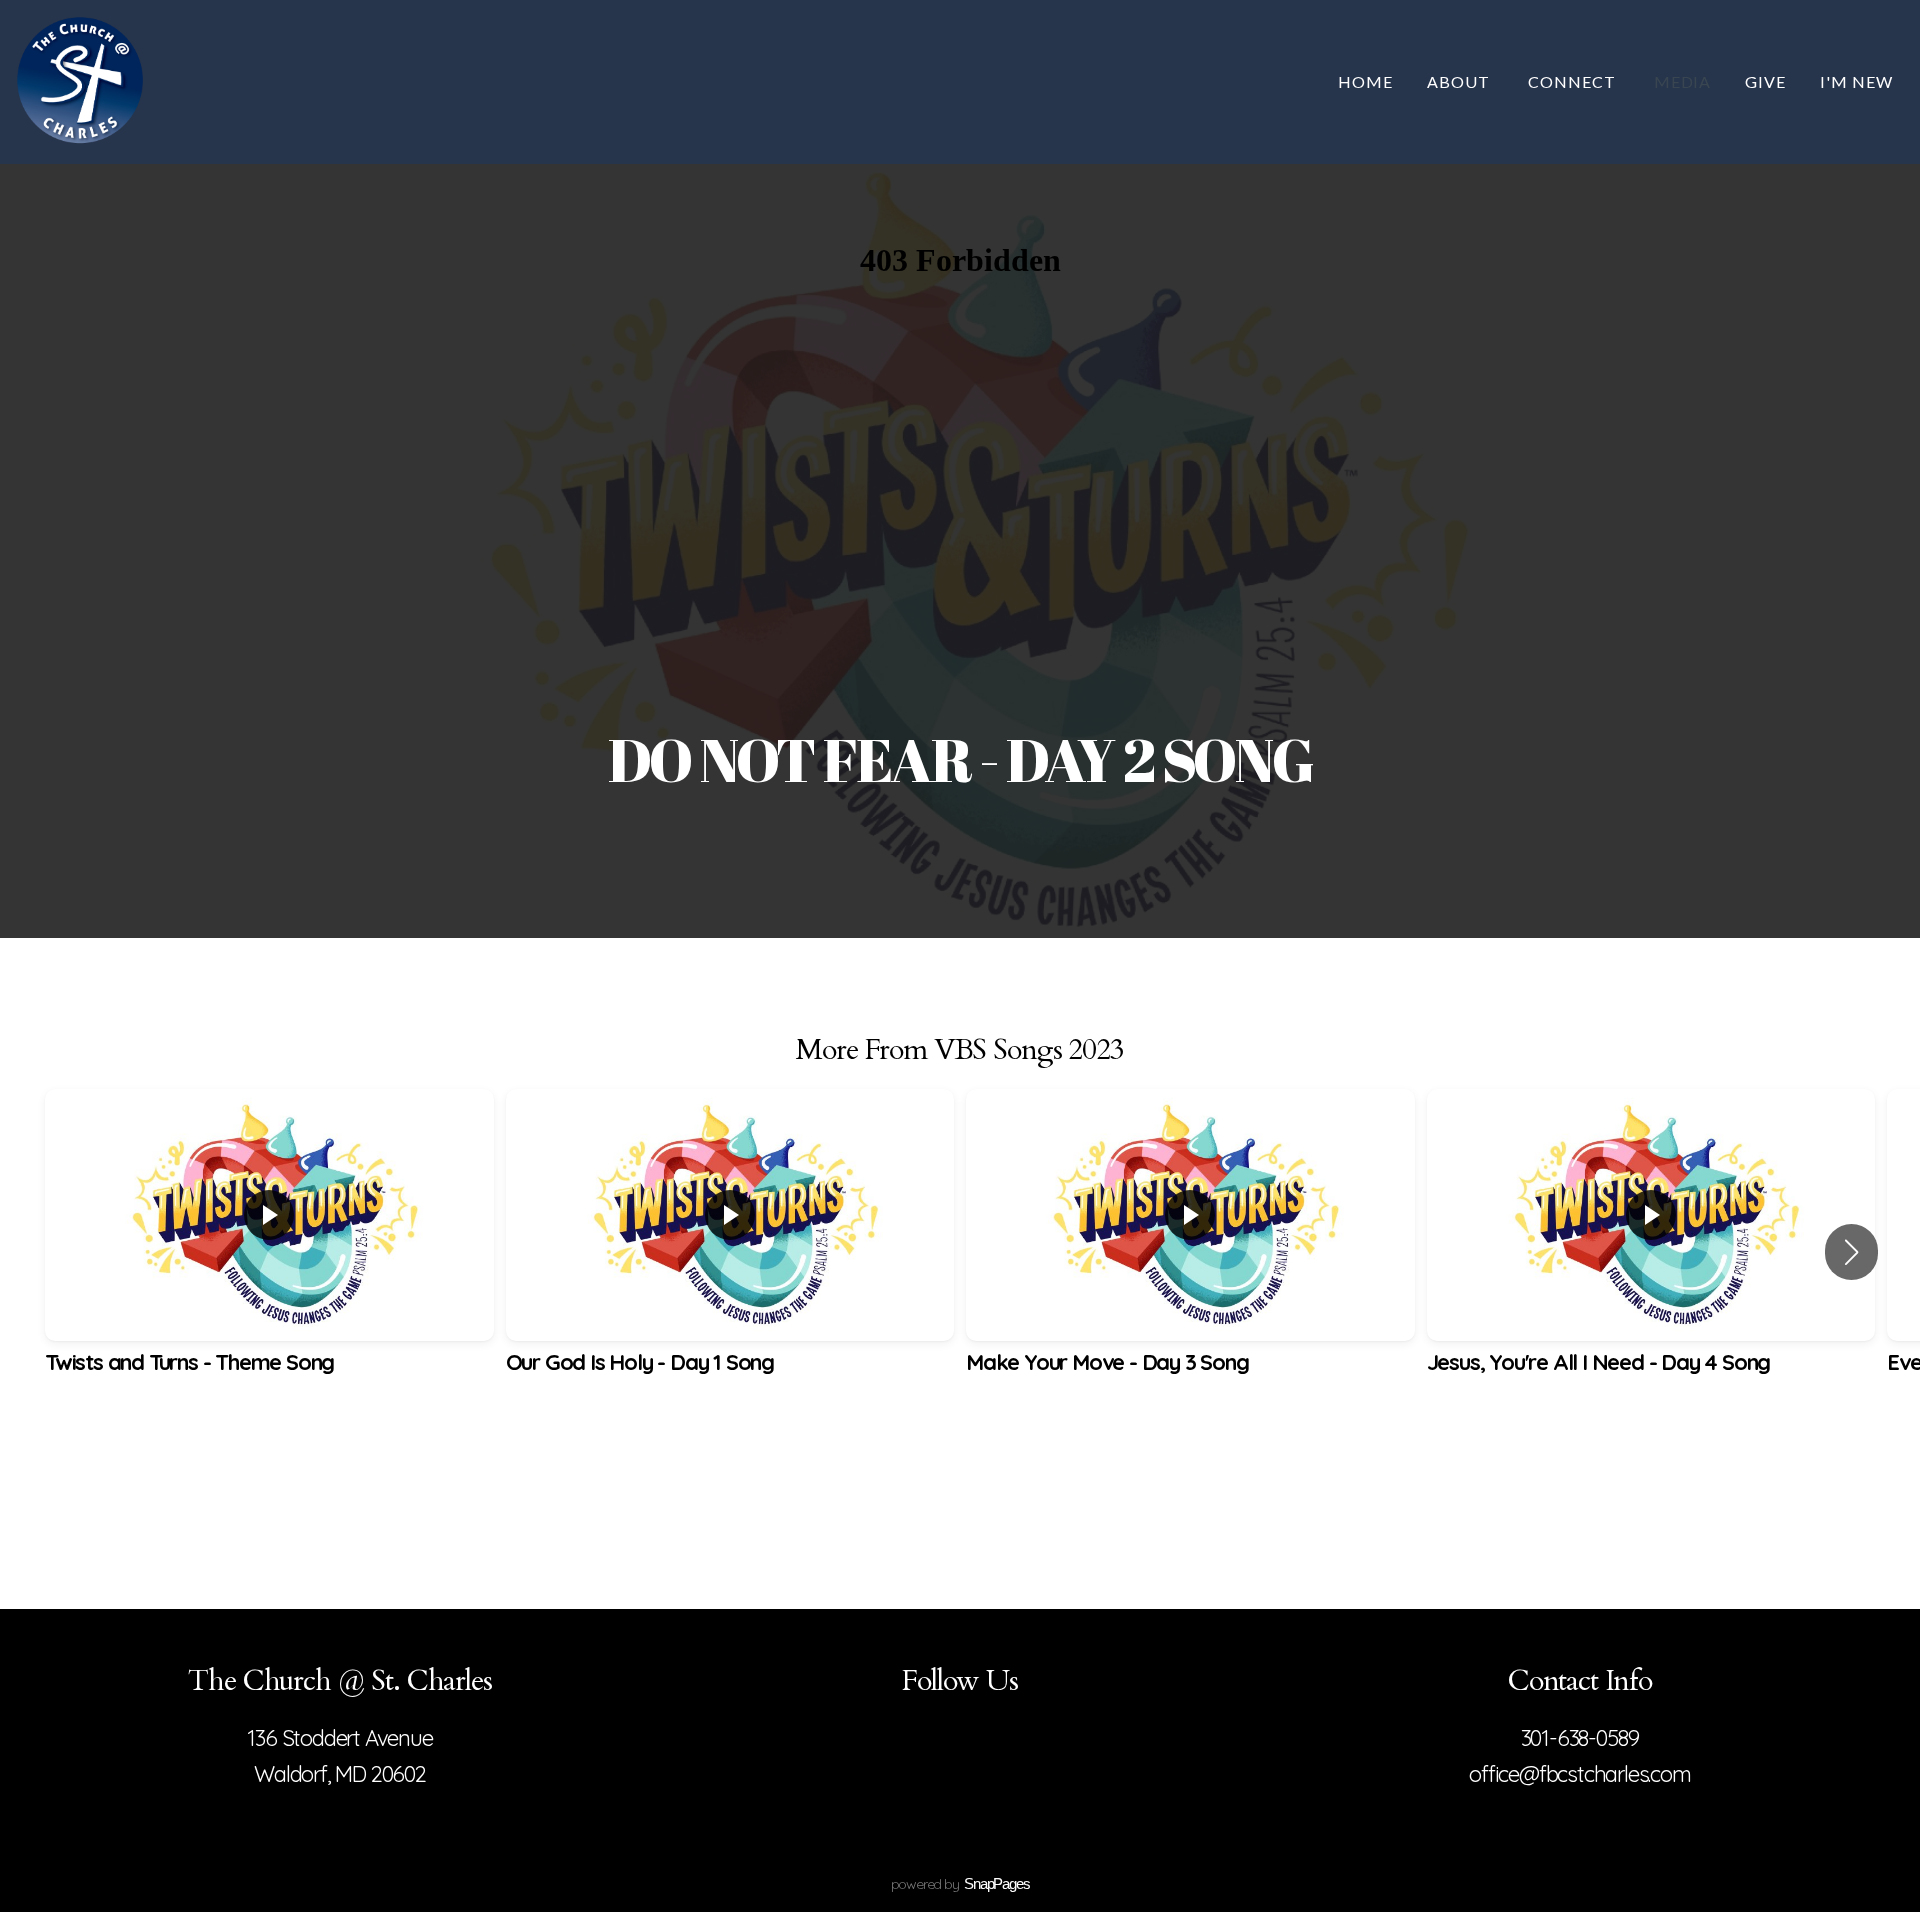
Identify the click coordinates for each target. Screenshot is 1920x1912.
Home (1365, 81)
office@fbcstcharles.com (1579, 1774)
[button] (1851, 1252)
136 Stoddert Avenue (339, 1738)
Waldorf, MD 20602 (340, 1774)
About (1460, 81)
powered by (960, 1884)
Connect (1574, 81)
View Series (959, 1475)
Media (1683, 81)
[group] (269, 1252)
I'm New (1856, 81)
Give (1765, 81)
